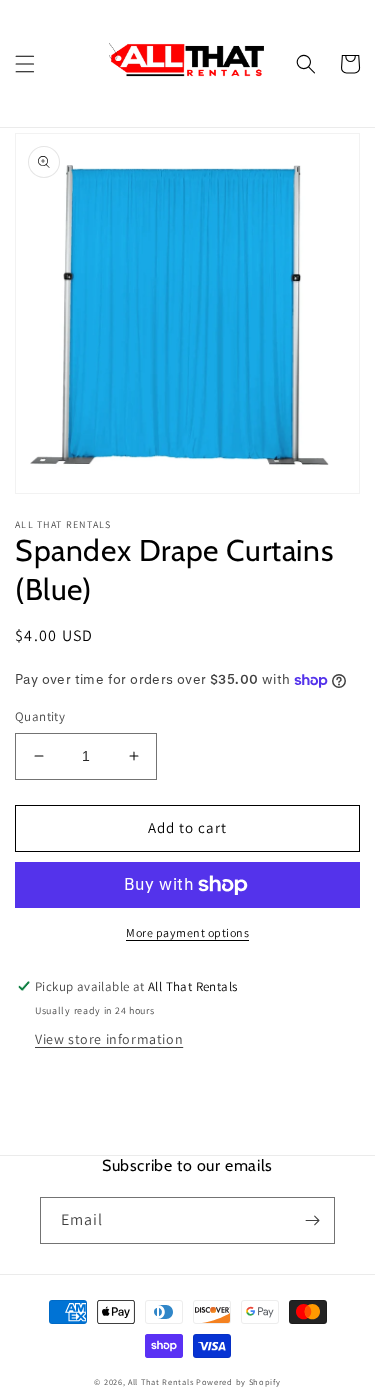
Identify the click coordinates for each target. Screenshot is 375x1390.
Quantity (40, 716)
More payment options (187, 932)
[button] (25, 64)
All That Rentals (160, 1381)
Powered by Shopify (238, 1381)
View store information (109, 1039)
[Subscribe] (312, 1220)
